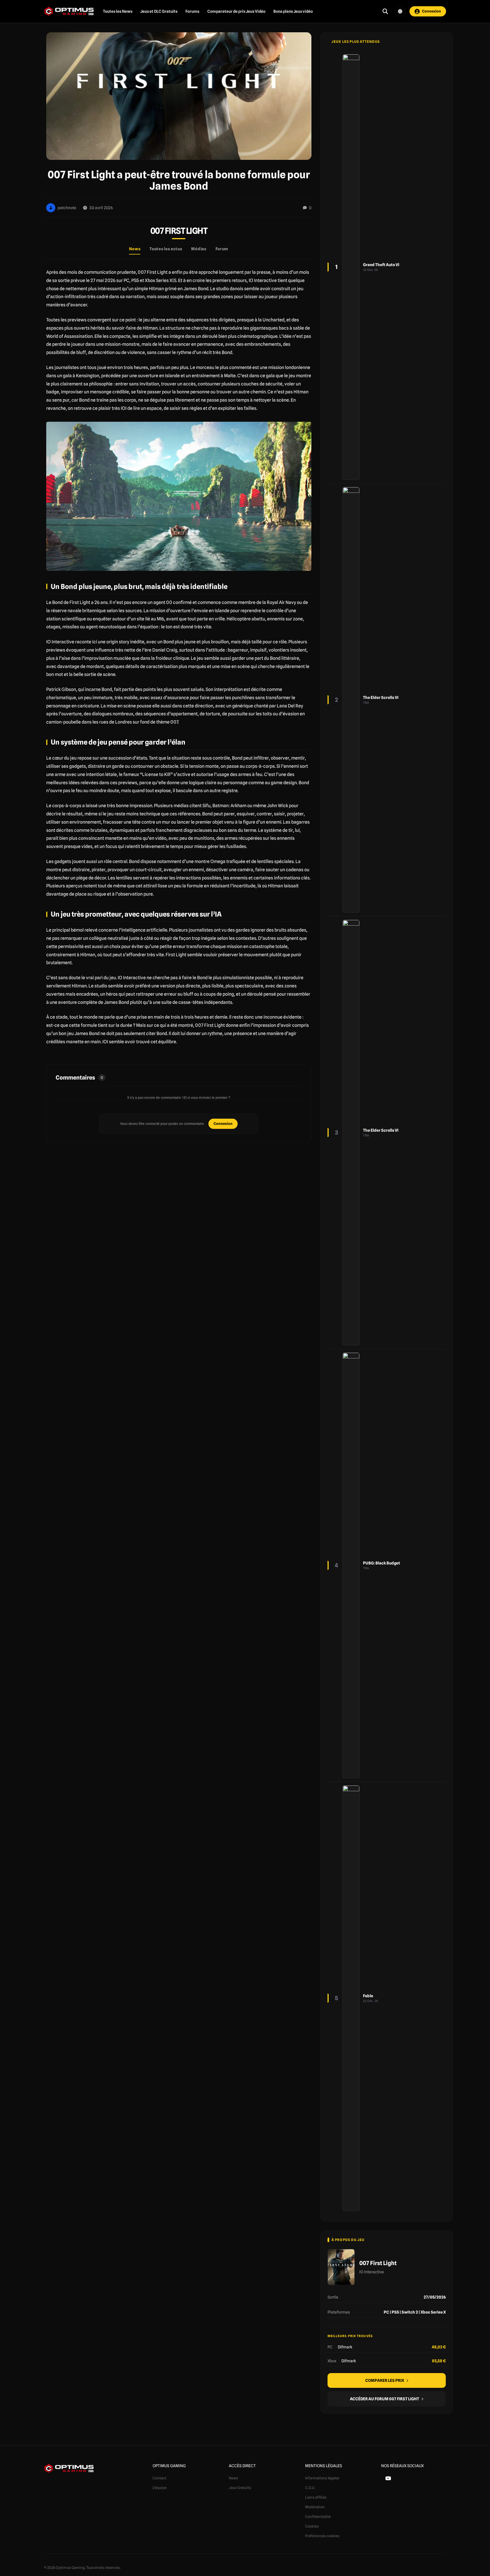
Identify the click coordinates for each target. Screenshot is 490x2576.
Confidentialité (318, 2516)
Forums (192, 11)
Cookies (312, 2526)
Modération (315, 2507)
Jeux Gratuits (240, 2488)
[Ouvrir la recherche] (385, 11)
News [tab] (135, 249)
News (234, 2478)
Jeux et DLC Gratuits (159, 11)
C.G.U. (310, 2488)
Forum (222, 249)
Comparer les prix (385, 2380)
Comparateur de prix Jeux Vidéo (236, 11)
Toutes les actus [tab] (166, 249)
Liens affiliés (316, 2497)
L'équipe (160, 2488)
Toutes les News (118, 11)
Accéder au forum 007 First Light (385, 2399)
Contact (159, 2478)
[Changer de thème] (400, 11)
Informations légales (322, 2478)
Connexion (223, 1123)
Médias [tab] (199, 249)
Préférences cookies (322, 2536)
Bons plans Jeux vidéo (293, 11)
